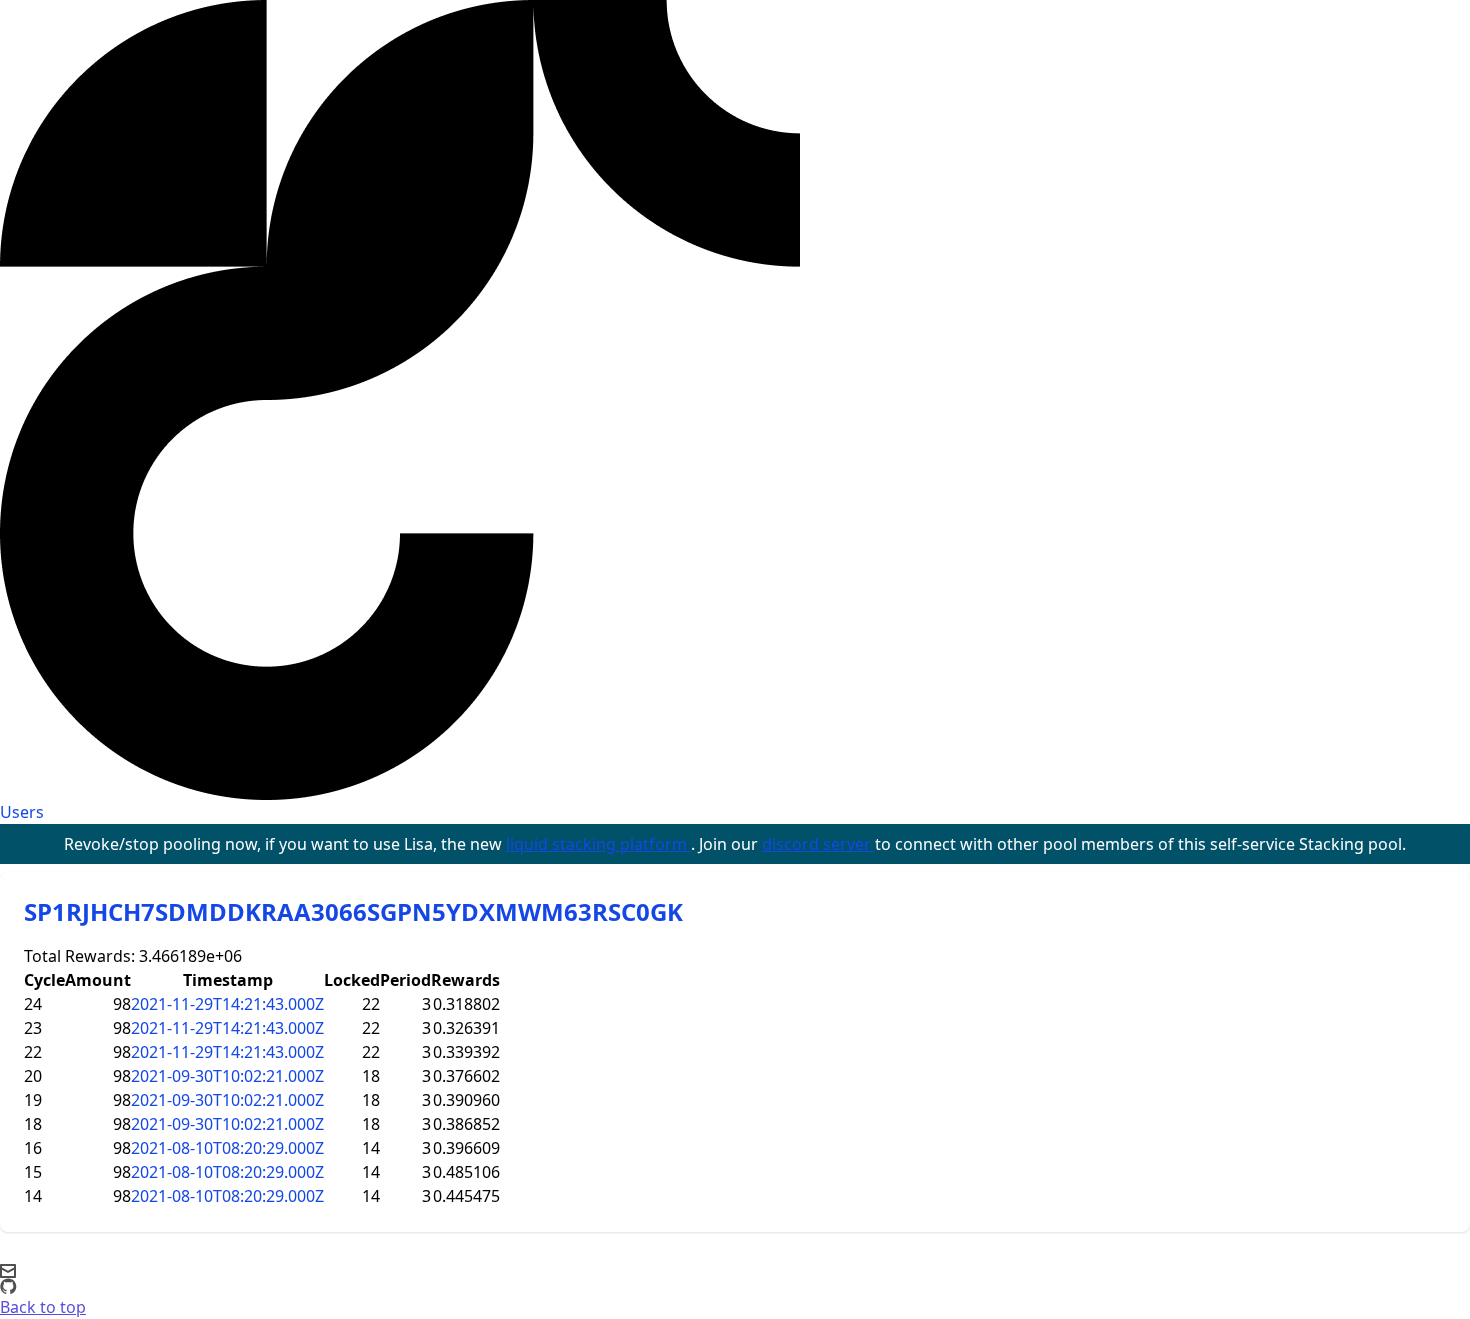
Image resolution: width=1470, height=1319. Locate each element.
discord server (818, 844)
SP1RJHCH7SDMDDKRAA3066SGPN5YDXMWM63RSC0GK (353, 911)
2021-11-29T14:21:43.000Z (227, 1004)
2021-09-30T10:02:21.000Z (227, 1076)
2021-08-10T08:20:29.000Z (227, 1148)
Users (22, 812)
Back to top (43, 1307)
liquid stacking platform (598, 844)
